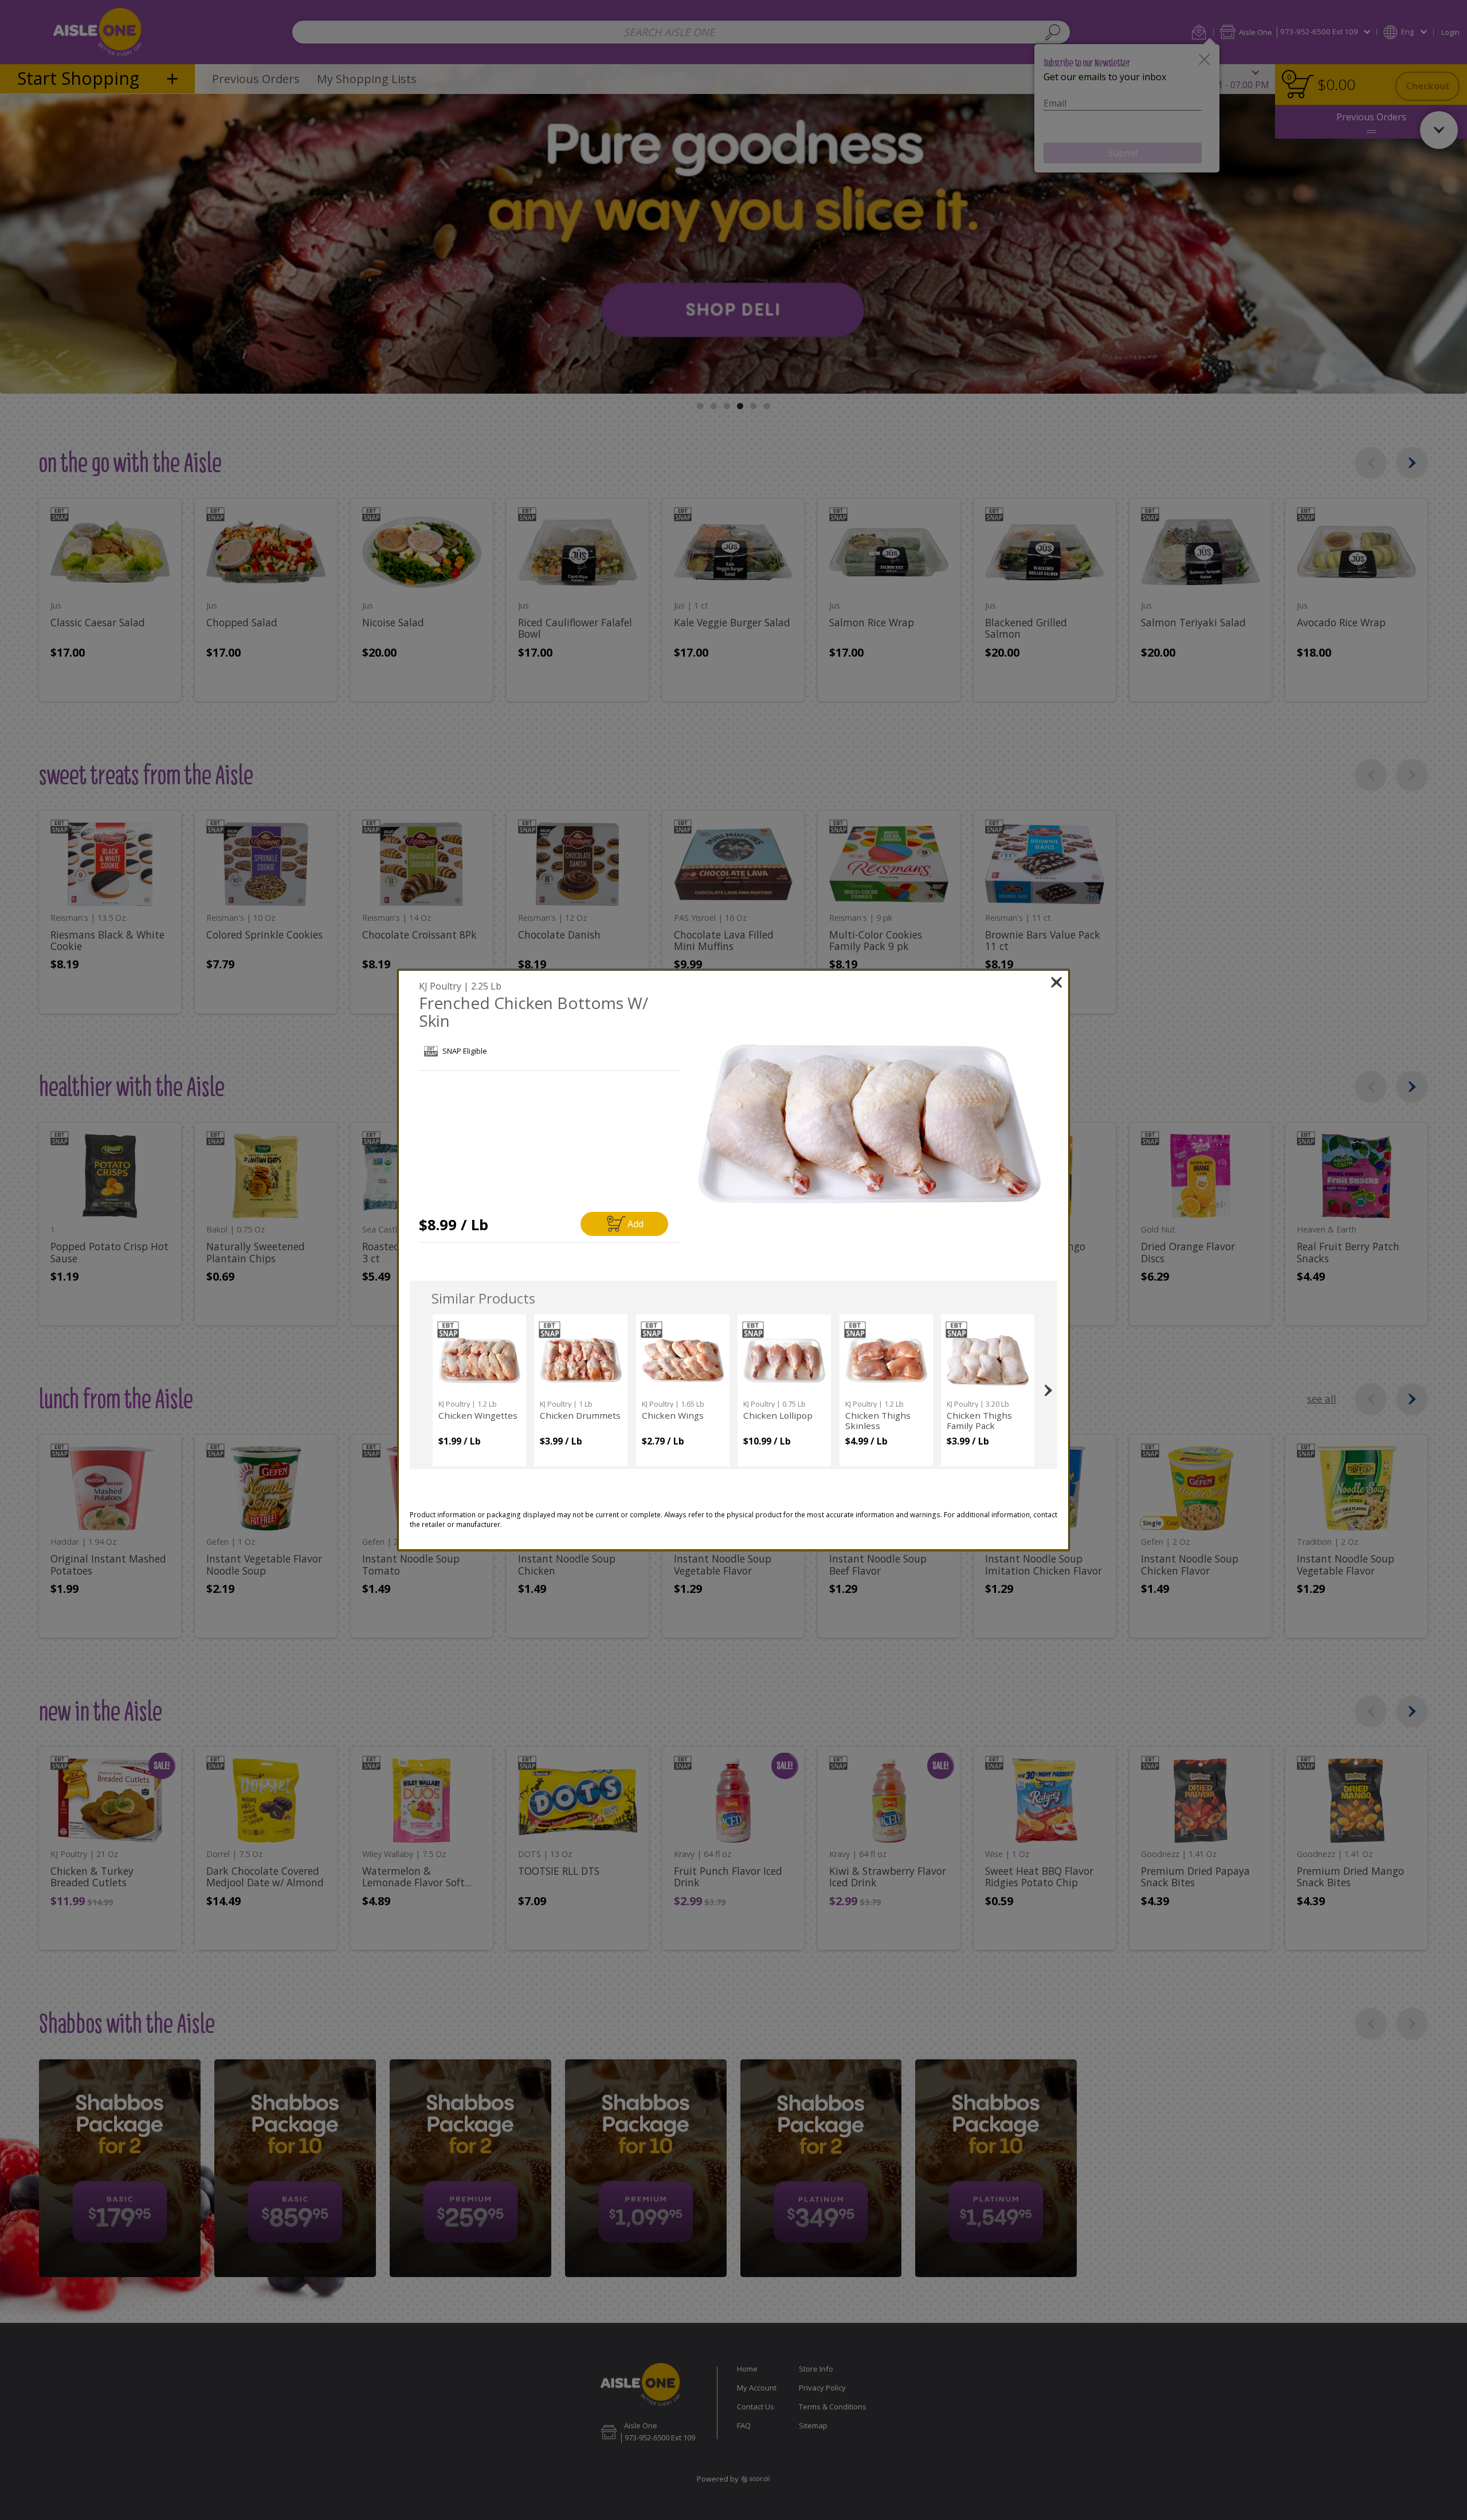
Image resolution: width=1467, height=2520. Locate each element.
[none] (479, 1390)
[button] (870, 1124)
